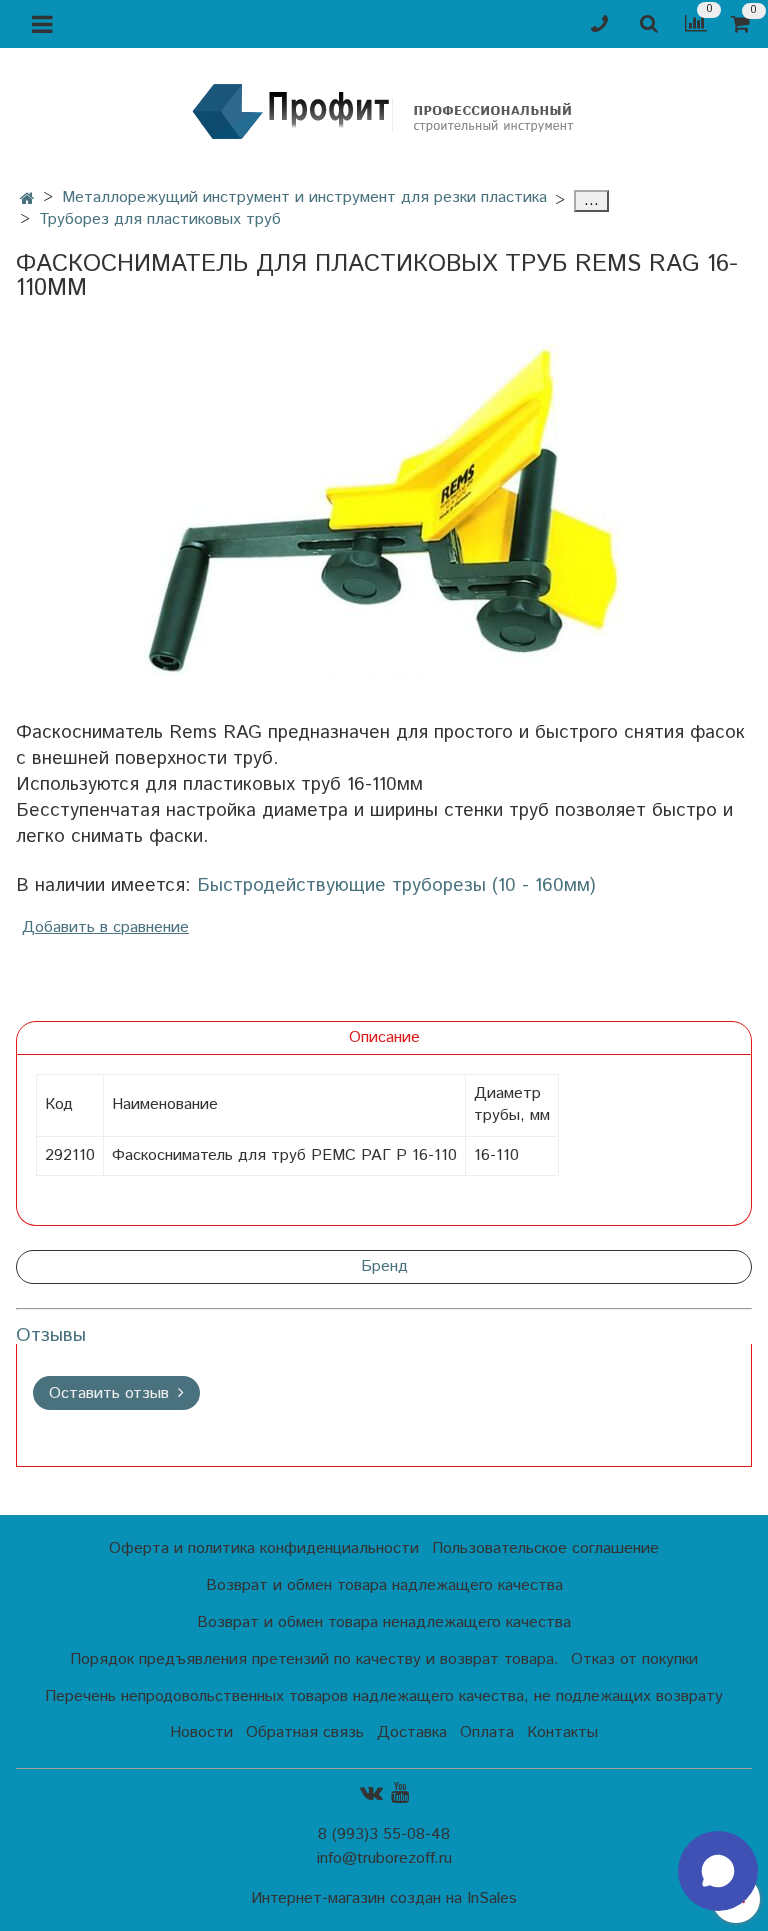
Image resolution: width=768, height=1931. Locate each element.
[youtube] (400, 1792)
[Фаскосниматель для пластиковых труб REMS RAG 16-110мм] (384, 510)
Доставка (412, 1732)
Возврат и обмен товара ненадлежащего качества (384, 1622)
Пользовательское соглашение (545, 1548)
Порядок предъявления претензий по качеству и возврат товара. (314, 1659)
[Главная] (27, 199)
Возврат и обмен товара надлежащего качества (384, 1585)
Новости (201, 1732)
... (591, 201)
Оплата (487, 1732)
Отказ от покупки (634, 1659)
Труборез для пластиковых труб (160, 219)
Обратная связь (305, 1732)
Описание (384, 1037)
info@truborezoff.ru (384, 1858)
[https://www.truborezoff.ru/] (384, 110)
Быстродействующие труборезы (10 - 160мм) (396, 885)
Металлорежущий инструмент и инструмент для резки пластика (304, 197)
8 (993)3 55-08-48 (384, 1834)
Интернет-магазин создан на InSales (384, 1899)
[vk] (371, 1792)
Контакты (562, 1732)
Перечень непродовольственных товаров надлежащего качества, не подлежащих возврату (384, 1696)
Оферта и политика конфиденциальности (264, 1548)
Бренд (384, 1266)
